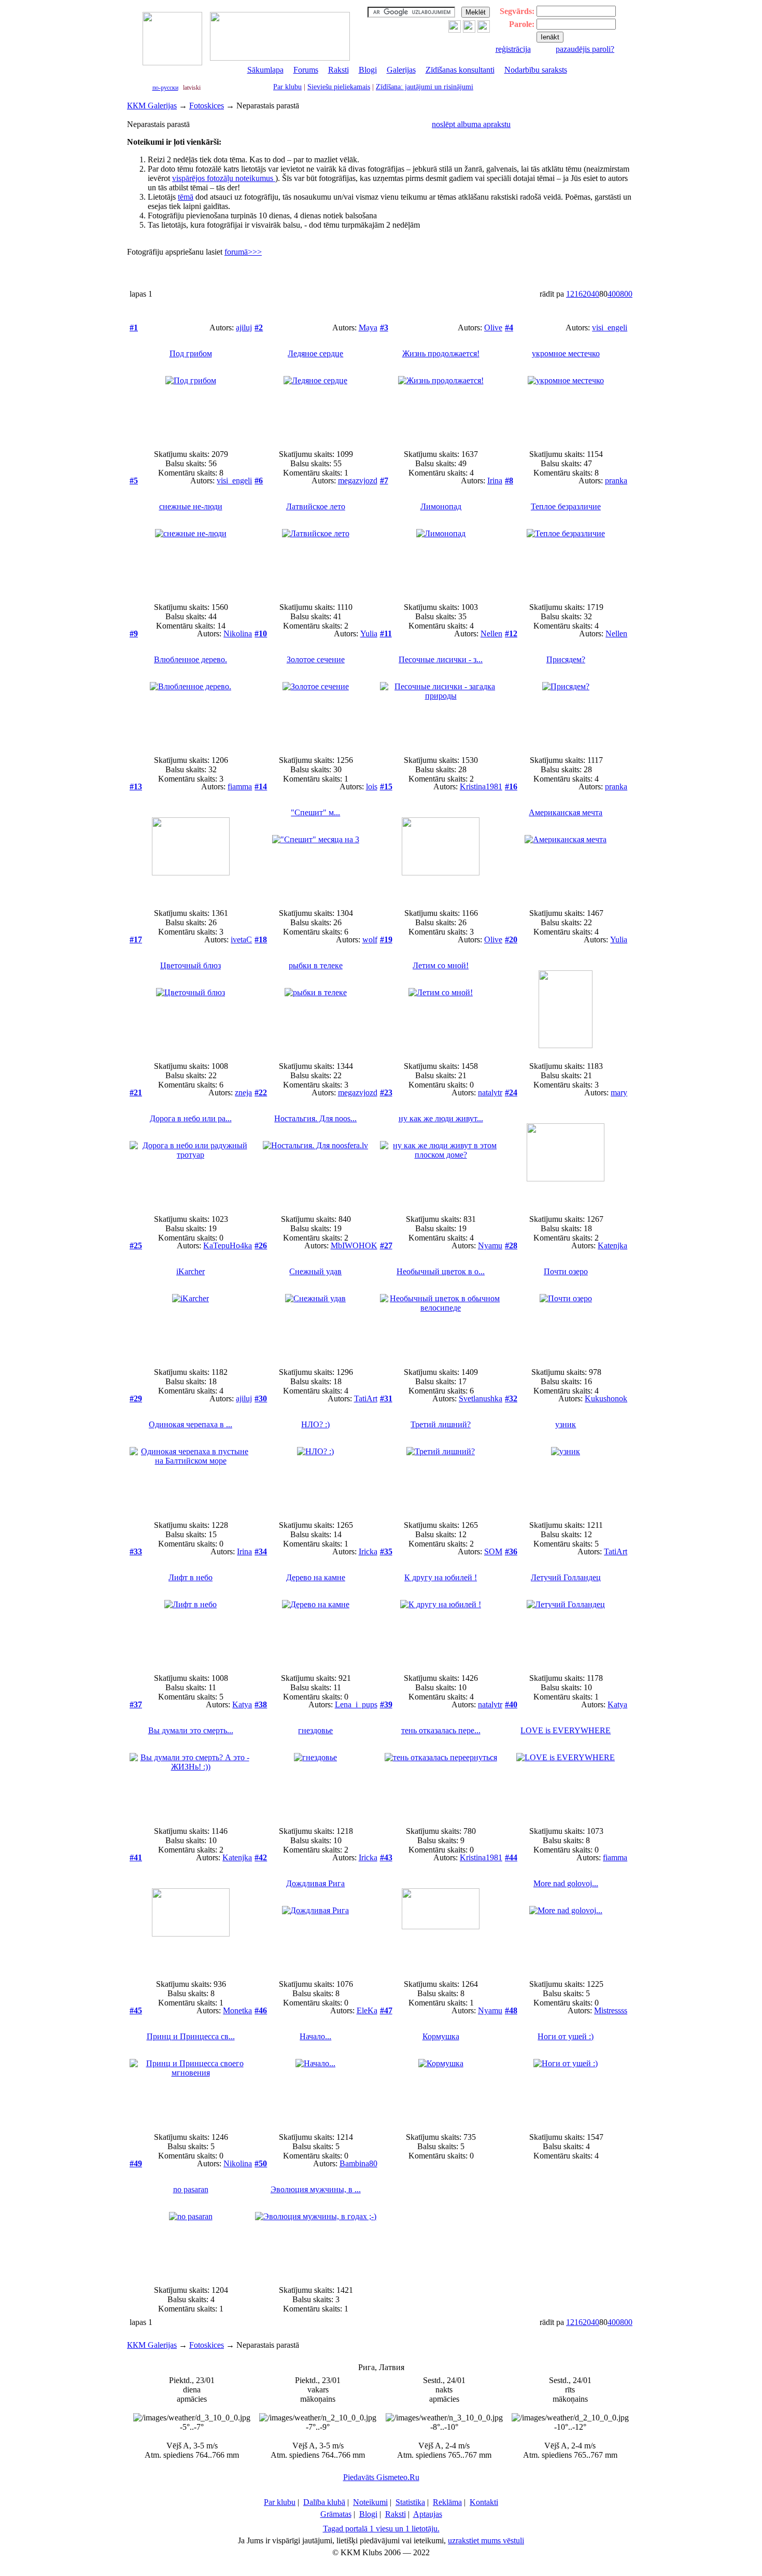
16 (578, 294)
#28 (511, 1245)
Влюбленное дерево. (190, 659)
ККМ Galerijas (152, 106)
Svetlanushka (481, 1398)
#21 (136, 1092)
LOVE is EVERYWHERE (566, 1730)
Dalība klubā (324, 2502)
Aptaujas (428, 2514)
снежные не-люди (191, 506)
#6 (259, 481)
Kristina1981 (481, 786)
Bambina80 (358, 2163)
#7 (384, 481)
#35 (386, 1551)
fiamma (240, 786)
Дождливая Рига (315, 1883)
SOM (493, 1551)
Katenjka (612, 1245)
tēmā (186, 197)
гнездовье (315, 1730)
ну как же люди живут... (441, 1118)
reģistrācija (513, 49)
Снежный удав (315, 1271)
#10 (261, 633)
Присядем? (566, 659)
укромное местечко (566, 353)
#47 (386, 2010)
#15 (386, 786)
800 (626, 294)
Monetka (237, 2010)
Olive (493, 328)
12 (570, 294)
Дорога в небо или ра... (191, 1118)
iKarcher (190, 1271)
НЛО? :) (315, 1424)
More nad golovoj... (566, 1883)
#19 (386, 939)
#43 (386, 1857)
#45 (136, 2010)
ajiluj (244, 328)
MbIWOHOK (354, 1245)
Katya (242, 1704)
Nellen (491, 633)
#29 (136, 1398)
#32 (511, 1398)
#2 (259, 328)
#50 (261, 2163)
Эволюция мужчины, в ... (316, 2189)
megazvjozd (358, 481)
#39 (386, 1704)
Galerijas (401, 70)
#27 (386, 1245)
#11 (386, 633)
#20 (511, 939)
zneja (243, 1092)
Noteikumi (370, 2502)
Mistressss (611, 2010)
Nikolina (238, 633)
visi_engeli (610, 328)
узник (566, 1424)
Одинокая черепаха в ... (190, 1424)
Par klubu (287, 87)
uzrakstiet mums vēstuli (486, 2540)
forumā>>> (243, 252)
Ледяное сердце (315, 353)
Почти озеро (566, 1271)
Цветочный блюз (190, 965)
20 (587, 294)
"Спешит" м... (315, 812)
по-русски (165, 88)
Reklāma (447, 2502)
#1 (134, 328)
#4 (509, 328)
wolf (370, 939)
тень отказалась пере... (441, 1730)
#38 (261, 1704)
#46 (261, 2010)
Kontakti (484, 2502)
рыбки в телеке (316, 965)
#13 (136, 786)
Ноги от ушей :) (566, 2036)
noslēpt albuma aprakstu (471, 124)
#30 (261, 1398)
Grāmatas (336, 2514)
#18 (261, 939)
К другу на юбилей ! (441, 1577)
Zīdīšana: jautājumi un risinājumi (425, 87)
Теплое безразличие (566, 506)
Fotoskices (207, 106)
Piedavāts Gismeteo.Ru (381, 2477)
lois (372, 786)
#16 (511, 786)
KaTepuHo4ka (228, 1245)
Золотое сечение (316, 659)
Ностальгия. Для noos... (315, 1118)
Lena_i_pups (356, 1704)
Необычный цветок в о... (441, 1271)
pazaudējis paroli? (585, 49)
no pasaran (191, 2189)
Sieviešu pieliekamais (339, 87)
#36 (511, 1551)
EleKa (367, 2010)
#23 (386, 1092)
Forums (306, 70)
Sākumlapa (265, 70)
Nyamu (490, 1245)
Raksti (338, 70)
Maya (368, 328)
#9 (134, 633)
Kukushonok (606, 1398)
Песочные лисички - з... (441, 659)
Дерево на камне (316, 1577)
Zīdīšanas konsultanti (460, 70)
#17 (136, 939)
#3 (384, 328)
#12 (511, 633)
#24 (511, 1092)
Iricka (368, 1551)
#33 (136, 1551)
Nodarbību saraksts (536, 70)
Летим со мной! (441, 965)
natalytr (490, 1092)
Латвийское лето (316, 506)
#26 (261, 1245)
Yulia (369, 633)
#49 (136, 2163)
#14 (261, 786)
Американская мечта (566, 812)
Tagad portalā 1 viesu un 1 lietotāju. (381, 2529)
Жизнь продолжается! (441, 353)
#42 (261, 1857)
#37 (136, 1704)
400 (614, 294)
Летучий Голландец (566, 1577)
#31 (386, 1398)
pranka (616, 481)
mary (619, 1092)
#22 (261, 1092)
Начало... (315, 2036)
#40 (511, 1704)
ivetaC (241, 939)
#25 (136, 1245)
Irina (495, 481)
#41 (136, 1857)
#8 (509, 481)
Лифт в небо (190, 1577)
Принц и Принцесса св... (191, 2036)
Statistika (410, 2502)
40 (595, 294)
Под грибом (191, 353)
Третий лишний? (441, 1424)
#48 (511, 2010)
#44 (511, 1857)
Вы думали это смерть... (191, 1730)
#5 (134, 481)
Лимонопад (441, 506)
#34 (261, 1551)
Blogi (368, 70)
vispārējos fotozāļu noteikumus (224, 178)
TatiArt (366, 1398)
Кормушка (441, 2036)
